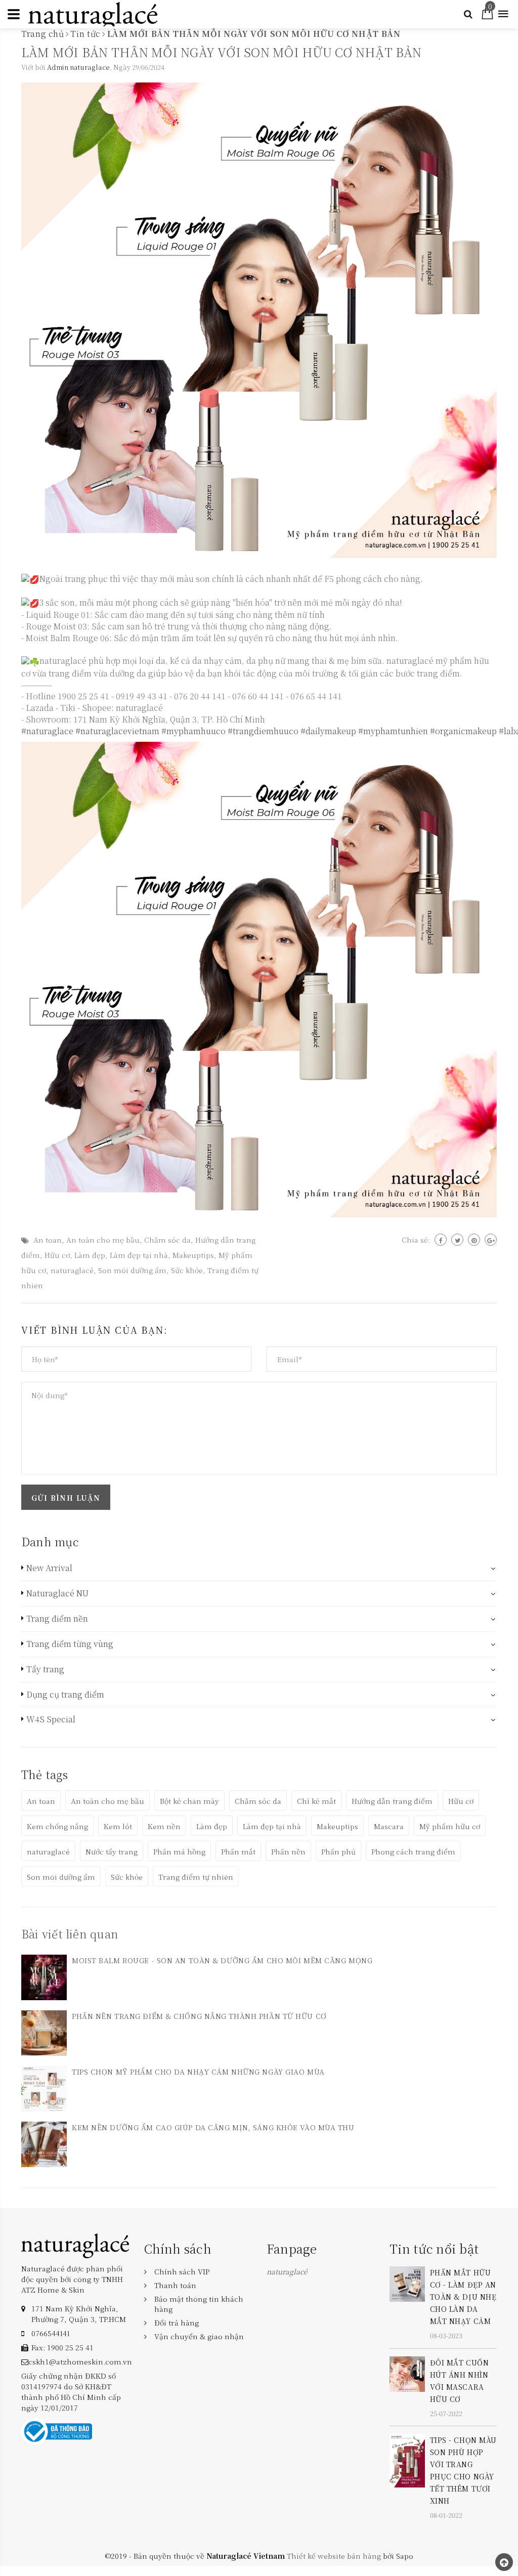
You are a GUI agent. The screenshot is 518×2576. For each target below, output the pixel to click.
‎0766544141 (51, 2333)
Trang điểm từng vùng (70, 1644)
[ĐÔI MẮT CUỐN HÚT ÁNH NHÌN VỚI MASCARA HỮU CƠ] (407, 2373)
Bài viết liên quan (70, 1934)
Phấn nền (288, 1851)
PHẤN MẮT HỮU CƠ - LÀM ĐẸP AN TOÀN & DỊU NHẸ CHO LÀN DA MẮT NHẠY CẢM (463, 2297)
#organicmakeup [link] (463, 731)
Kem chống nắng (57, 1826)
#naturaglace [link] (47, 731)
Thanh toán (175, 2285)
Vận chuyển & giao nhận (199, 2336)
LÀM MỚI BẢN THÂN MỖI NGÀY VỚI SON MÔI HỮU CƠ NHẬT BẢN (222, 52)
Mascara (389, 1826)
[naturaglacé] (75, 2245)
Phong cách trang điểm (413, 1851)
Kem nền (164, 1826)
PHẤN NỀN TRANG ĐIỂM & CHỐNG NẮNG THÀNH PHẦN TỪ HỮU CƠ (199, 2016)
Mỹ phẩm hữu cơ (450, 1826)
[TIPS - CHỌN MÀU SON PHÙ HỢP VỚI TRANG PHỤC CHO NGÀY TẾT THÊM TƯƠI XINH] (407, 2460)
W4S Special (51, 1719)
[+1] (491, 1240)
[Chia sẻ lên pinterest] (474, 1240)
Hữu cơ (57, 1255)
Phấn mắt (238, 1851)
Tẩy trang (45, 1669)
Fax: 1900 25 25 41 (62, 2347)
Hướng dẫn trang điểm (392, 1801)
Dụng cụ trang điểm (65, 1695)
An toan (48, 1240)
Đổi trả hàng (177, 2322)
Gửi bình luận (66, 1498)
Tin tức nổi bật (434, 2248)
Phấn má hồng (179, 1851)
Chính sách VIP (182, 2271)
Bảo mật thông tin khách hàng (199, 2304)
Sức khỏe (187, 1270)
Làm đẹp (90, 1255)
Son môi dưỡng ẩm (132, 1270)
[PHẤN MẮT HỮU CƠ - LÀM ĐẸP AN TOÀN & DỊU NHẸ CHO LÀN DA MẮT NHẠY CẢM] (407, 2283)
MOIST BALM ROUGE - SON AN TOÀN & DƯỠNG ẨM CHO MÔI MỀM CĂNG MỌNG (222, 1960)
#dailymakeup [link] (328, 731)
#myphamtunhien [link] (393, 731)
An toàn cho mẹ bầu (103, 1240)
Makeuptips (193, 1255)
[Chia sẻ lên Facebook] (441, 1240)
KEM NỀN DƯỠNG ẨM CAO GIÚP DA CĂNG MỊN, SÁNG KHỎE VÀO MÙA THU (213, 2127)
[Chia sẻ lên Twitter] (457, 1240)
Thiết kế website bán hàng (334, 2556)
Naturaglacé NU (57, 1593)
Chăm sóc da (167, 1240)
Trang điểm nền (57, 1619)
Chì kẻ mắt (316, 1801)
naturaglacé (72, 1270)
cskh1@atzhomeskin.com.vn (80, 2361)
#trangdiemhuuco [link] (263, 731)
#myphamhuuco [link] (193, 731)
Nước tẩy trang (112, 1851)
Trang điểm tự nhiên (196, 1877)
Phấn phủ (338, 1851)
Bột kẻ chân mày (189, 1801)
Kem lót (118, 1826)
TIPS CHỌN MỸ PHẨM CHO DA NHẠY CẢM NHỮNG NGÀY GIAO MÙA (198, 2072)
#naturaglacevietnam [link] (117, 731)
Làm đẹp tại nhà (139, 1255)
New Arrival (49, 1568)
